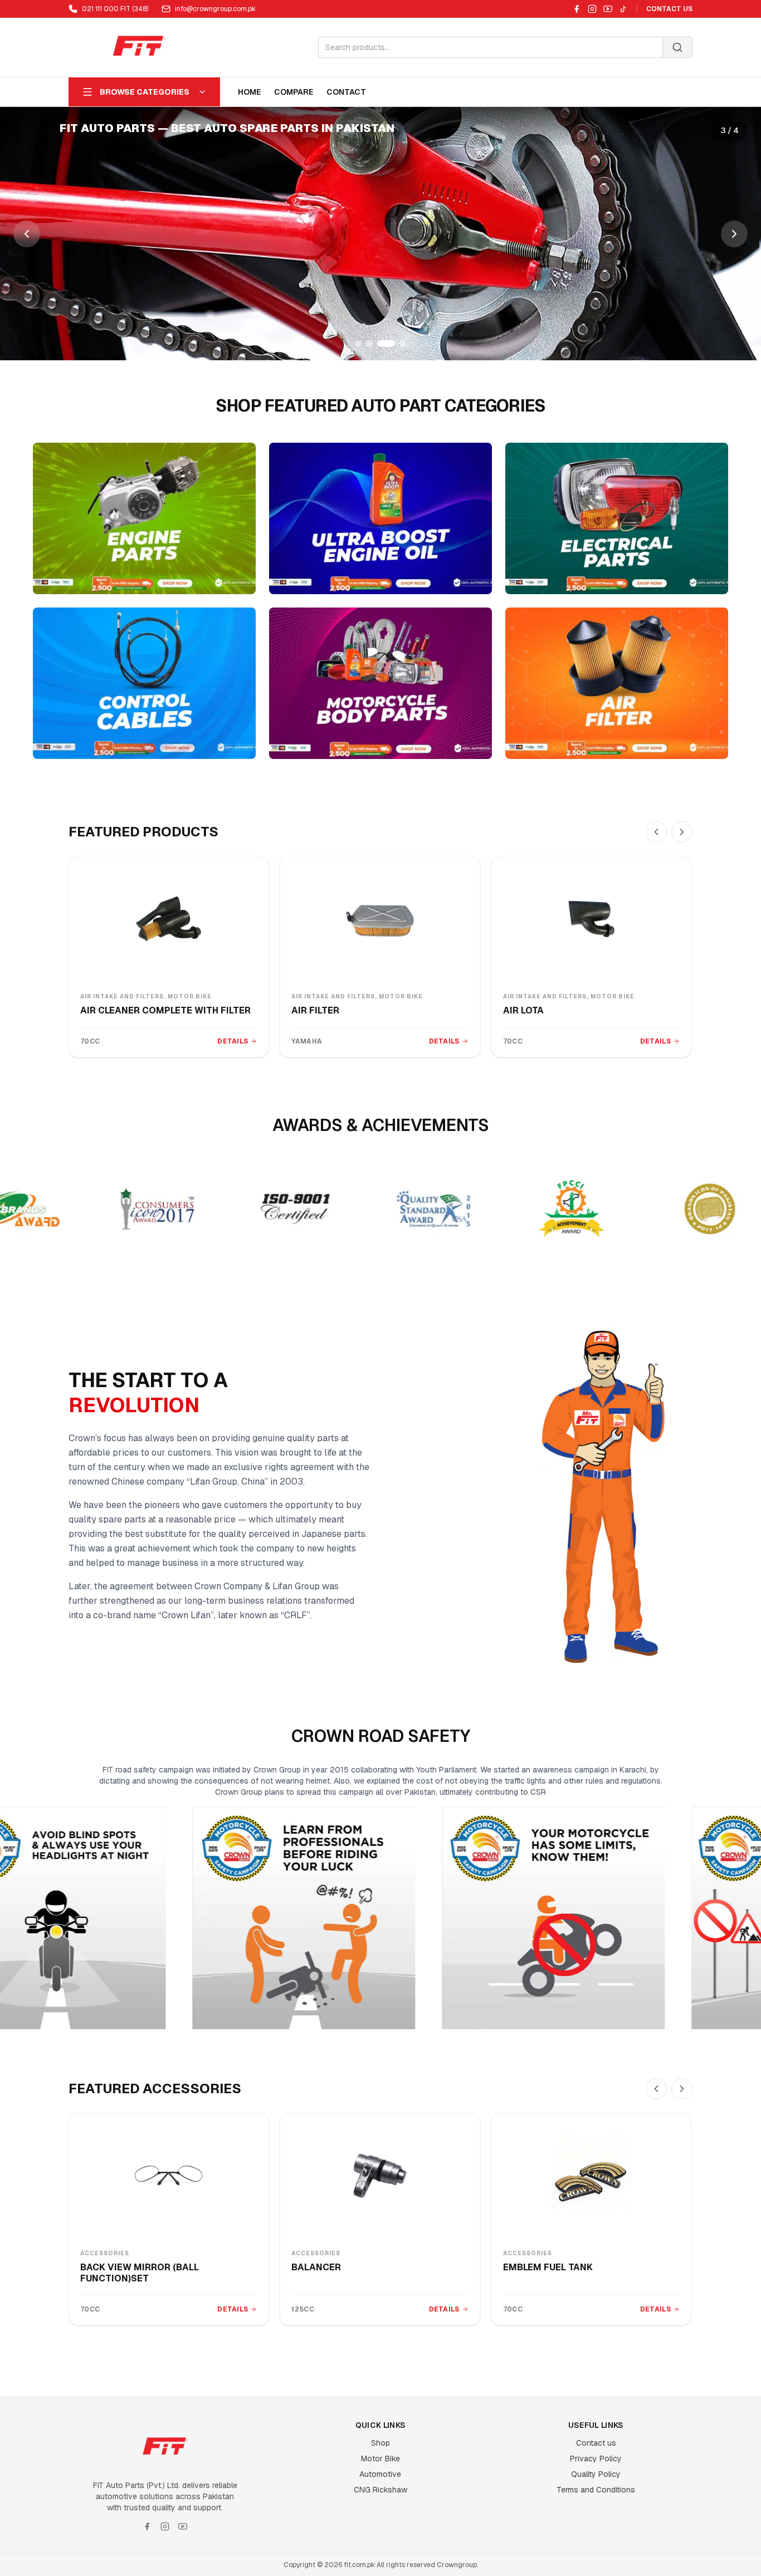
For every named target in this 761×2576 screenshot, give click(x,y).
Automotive (380, 2474)
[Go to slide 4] (397, 344)
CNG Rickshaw (380, 2490)
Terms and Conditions (596, 2490)
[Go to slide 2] (369, 344)
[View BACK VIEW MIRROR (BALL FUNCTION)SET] (169, 2176)
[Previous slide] (27, 234)
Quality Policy (596, 2474)
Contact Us (669, 9)
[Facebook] (577, 9)
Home (249, 92)
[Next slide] (734, 234)
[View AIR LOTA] (591, 919)
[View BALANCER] (380, 2176)
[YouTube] (608, 9)
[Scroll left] (656, 832)
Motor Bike (380, 2459)
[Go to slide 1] (358, 344)
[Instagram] (592, 9)
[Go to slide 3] (380, 344)
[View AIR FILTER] (380, 919)
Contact (346, 92)
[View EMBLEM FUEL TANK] (591, 2176)
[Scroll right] (682, 832)
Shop (380, 2443)
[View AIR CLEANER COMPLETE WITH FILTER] (169, 919)
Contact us (596, 2443)
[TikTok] (623, 9)
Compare (294, 92)
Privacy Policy (596, 2459)
